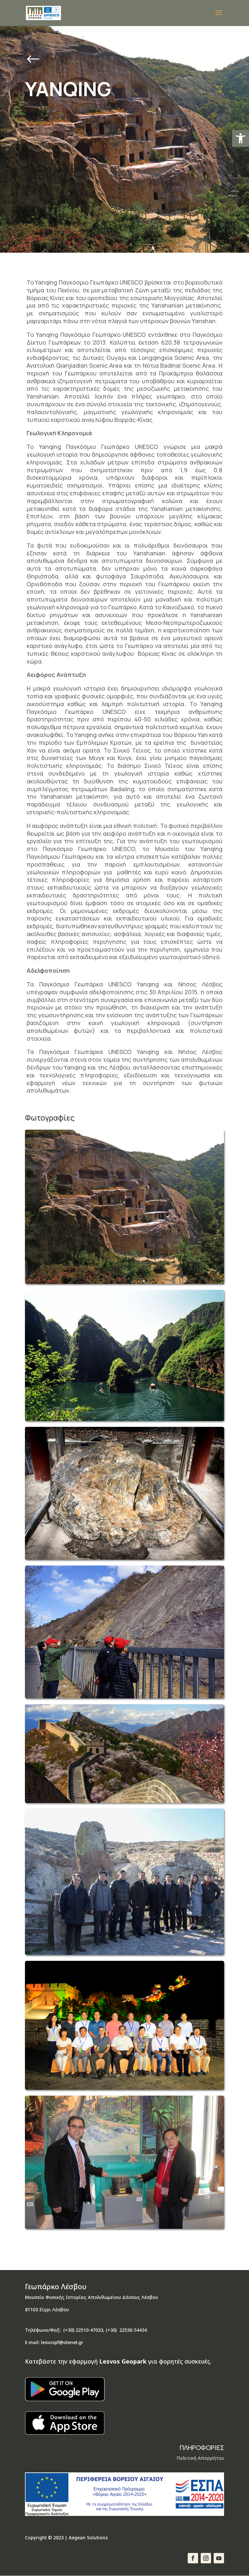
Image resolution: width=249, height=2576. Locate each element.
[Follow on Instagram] (206, 2558)
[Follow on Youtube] (219, 2558)
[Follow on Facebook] (193, 2558)
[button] (241, 138)
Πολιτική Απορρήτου (200, 2458)
